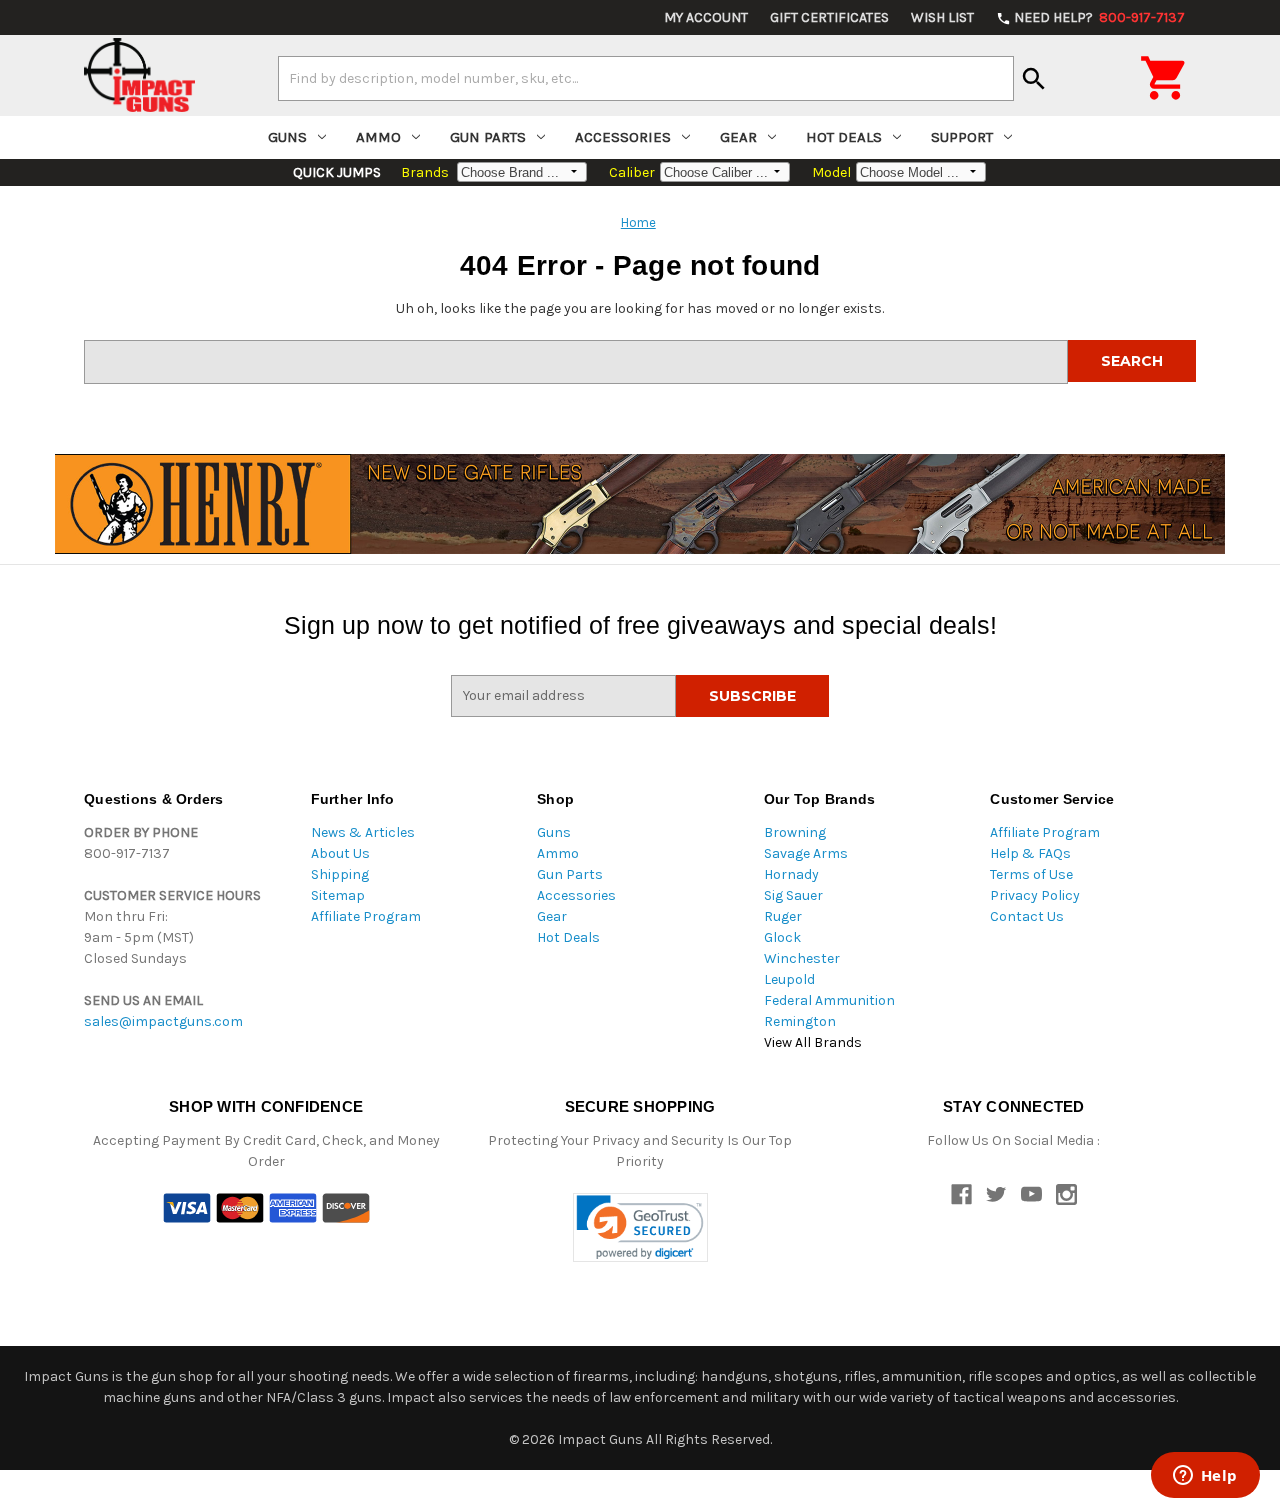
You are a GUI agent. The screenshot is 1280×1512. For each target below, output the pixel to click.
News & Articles (363, 832)
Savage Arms (806, 853)
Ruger (783, 916)
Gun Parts (488, 137)
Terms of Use (1031, 874)
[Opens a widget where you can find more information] (1205, 1477)
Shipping (340, 874)
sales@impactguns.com (163, 1021)
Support (962, 137)
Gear (738, 137)
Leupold (789, 979)
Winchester (802, 958)
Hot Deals (844, 137)
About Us (340, 853)
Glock (782, 937)
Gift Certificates (829, 17)
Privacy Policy (1035, 895)
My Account (706, 17)
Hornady (791, 874)
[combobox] (646, 78)
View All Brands (813, 1042)
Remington (800, 1021)
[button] (640, 1227)
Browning (795, 832)
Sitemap (338, 895)
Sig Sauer (793, 895)
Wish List (942, 17)
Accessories (623, 137)
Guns (287, 137)
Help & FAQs (1030, 853)
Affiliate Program (366, 916)
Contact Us (1027, 916)
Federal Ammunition (829, 1000)
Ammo (378, 137)
